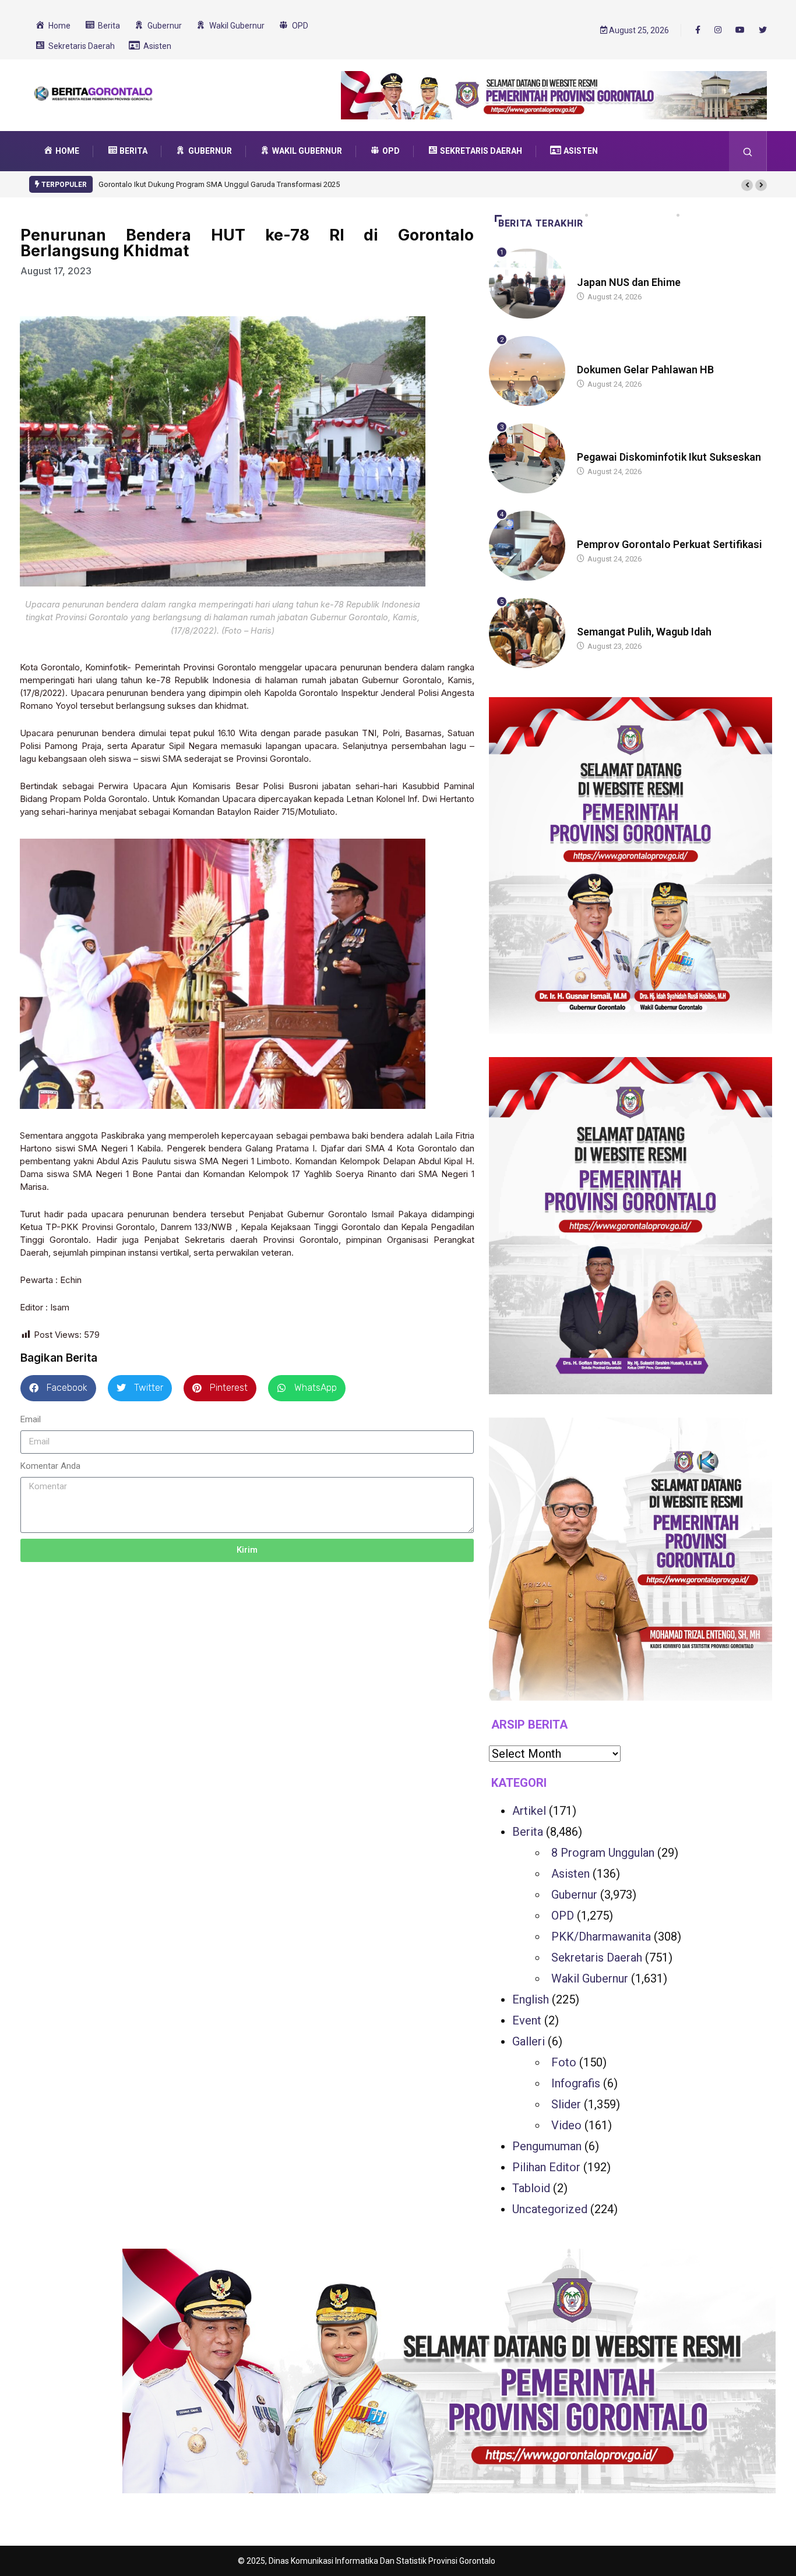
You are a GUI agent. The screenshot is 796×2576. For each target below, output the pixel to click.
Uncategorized (550, 2209)
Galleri (529, 2041)
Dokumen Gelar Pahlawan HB (645, 370)
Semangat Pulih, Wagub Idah (644, 632)
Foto (564, 2062)
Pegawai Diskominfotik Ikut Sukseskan (669, 457)
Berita (588, 271)
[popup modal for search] (748, 151)
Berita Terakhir (541, 223)
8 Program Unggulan (603, 1853)
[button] (747, 185)
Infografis (576, 2083)
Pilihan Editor (546, 2167)
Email (31, 1419)
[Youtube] (740, 30)
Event (527, 2020)
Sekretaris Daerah (597, 1957)
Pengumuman (547, 2146)
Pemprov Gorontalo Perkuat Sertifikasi (670, 544)
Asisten (570, 1874)
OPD (563, 1916)
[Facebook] (698, 30)
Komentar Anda (50, 1466)
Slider (566, 2104)
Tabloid (531, 2188)
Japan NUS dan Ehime (629, 282)
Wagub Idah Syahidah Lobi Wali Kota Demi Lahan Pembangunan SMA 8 (218, 184)
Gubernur (574, 1895)
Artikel (529, 1811)
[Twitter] (763, 30)
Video (566, 2125)
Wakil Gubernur (590, 1978)
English (531, 1999)
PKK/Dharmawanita (601, 1937)
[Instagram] (718, 30)
